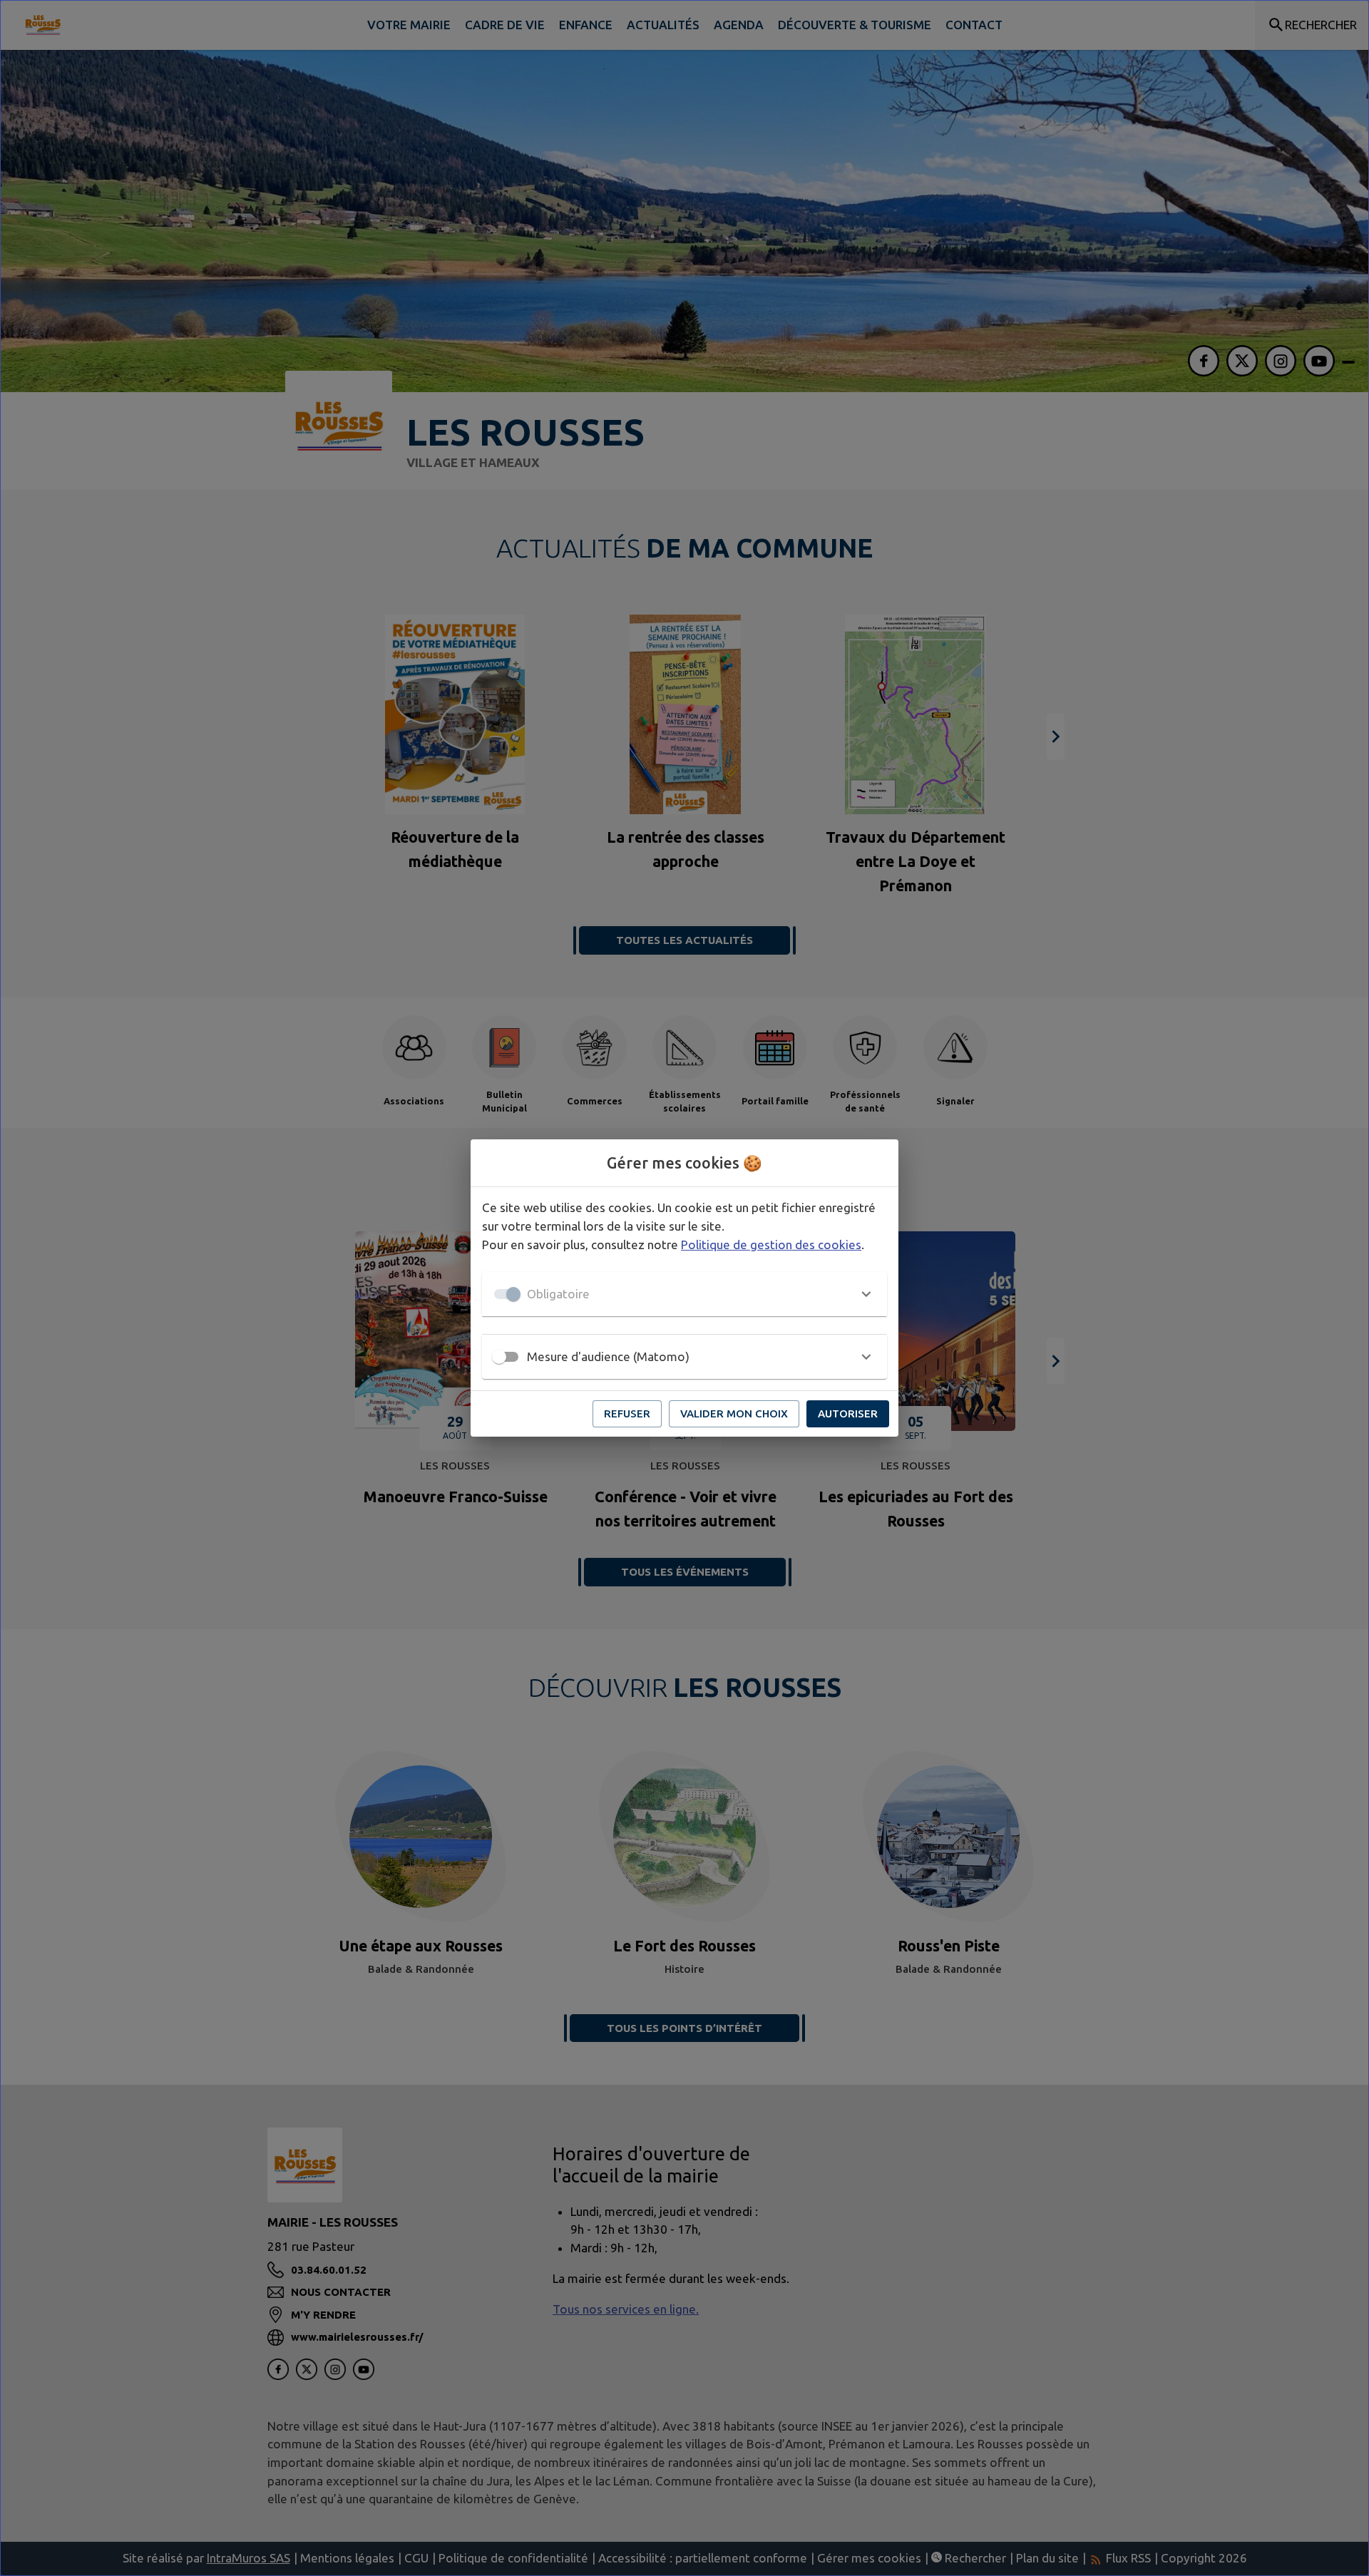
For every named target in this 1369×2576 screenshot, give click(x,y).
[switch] (499, 1357)
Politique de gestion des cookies (771, 1245)
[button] (684, 1294)
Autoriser (848, 1413)
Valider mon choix (734, 1413)
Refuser (627, 1413)
